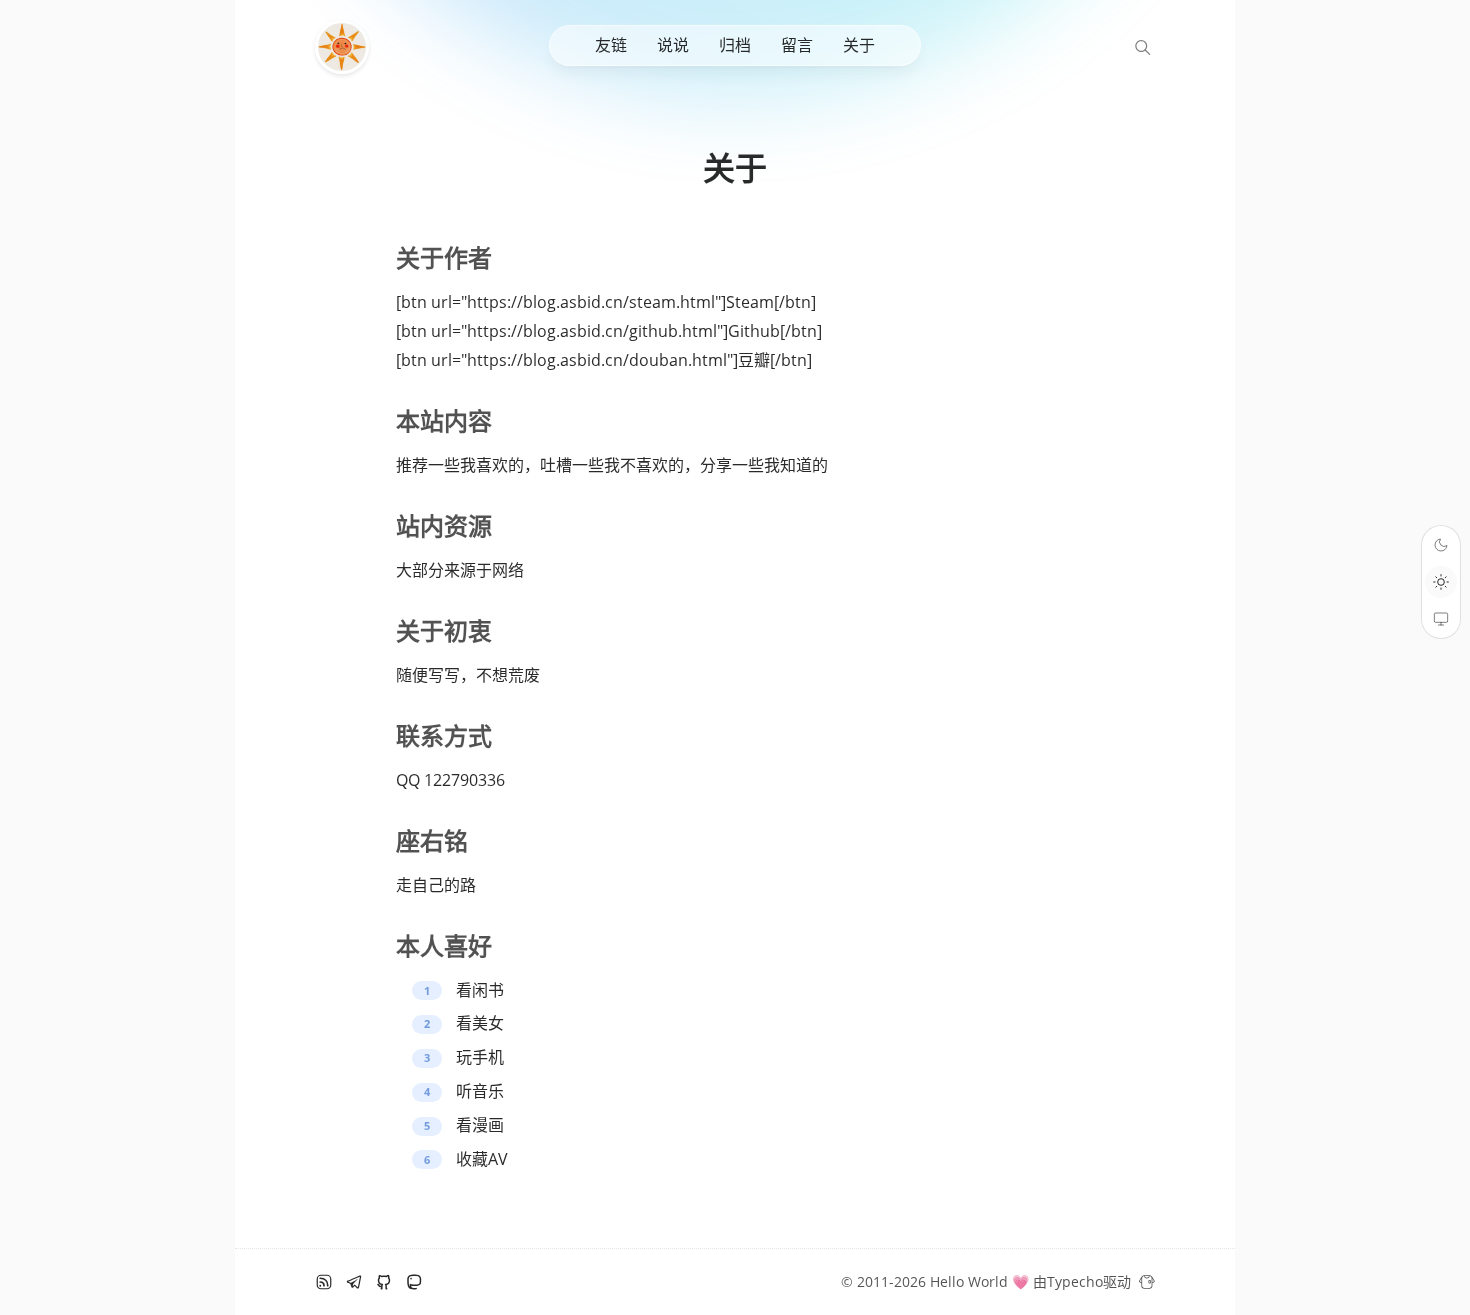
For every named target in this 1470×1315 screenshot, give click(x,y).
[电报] (354, 1282)
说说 (673, 45)
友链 (611, 45)
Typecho (1075, 1281)
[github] (384, 1282)
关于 (859, 45)
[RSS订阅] (324, 1282)
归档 (735, 45)
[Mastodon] (414, 1282)
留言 (797, 45)
